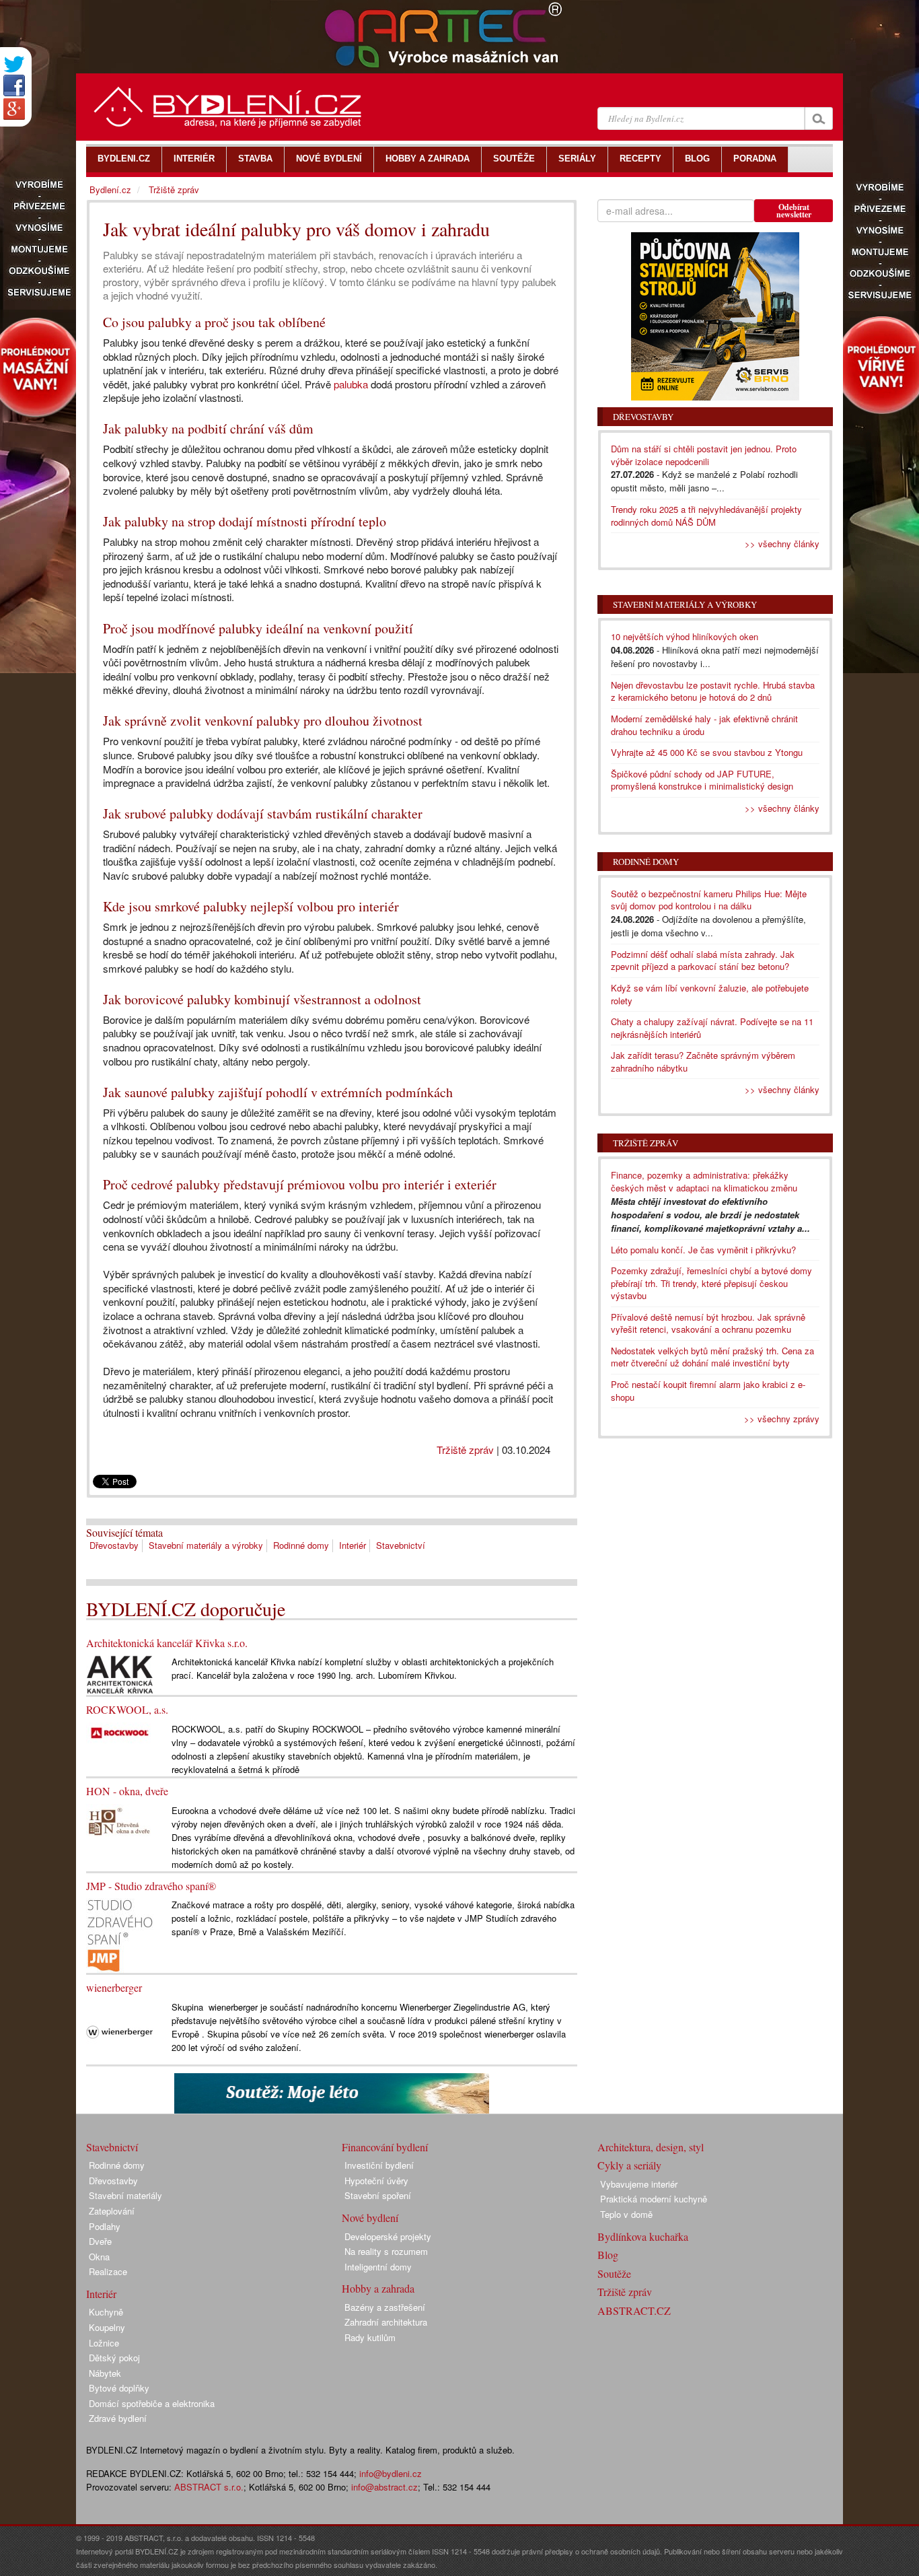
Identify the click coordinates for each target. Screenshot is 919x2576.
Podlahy (105, 2226)
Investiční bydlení (379, 2165)
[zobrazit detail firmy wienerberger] (120, 2031)
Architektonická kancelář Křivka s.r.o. (167, 1643)
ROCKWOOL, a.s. (127, 1709)
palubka (351, 384)
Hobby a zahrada (378, 2288)
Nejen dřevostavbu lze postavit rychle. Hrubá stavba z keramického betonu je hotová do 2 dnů (713, 691)
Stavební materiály (125, 2195)
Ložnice (104, 2343)
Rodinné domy (301, 1545)
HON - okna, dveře (127, 1791)
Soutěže (614, 2273)
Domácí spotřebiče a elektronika (152, 2403)
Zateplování (112, 2211)
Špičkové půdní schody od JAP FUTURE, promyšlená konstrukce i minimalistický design (702, 780)
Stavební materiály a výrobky (206, 1545)
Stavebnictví (401, 1545)
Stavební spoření (378, 2195)
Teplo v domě (626, 2214)
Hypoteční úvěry (376, 2181)
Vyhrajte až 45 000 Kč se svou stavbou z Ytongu (707, 752)
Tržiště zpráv (465, 1450)
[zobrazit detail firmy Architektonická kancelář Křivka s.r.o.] (120, 1674)
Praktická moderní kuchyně (654, 2199)
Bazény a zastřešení (385, 2307)
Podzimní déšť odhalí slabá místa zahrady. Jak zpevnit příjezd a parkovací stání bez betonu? (703, 961)
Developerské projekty (388, 2236)
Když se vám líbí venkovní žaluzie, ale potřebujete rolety (710, 994)
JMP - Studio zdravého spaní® (151, 1886)
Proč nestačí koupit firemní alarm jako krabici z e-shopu (708, 1391)
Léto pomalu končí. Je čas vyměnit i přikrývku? (703, 1250)
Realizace (108, 2271)
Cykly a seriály (629, 2165)
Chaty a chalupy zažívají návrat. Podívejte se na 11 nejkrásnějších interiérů (712, 1028)
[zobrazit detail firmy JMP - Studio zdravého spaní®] (120, 1934)
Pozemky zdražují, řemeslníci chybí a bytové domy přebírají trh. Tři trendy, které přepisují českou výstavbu (711, 1283)
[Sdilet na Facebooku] (14, 85)
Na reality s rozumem (386, 2251)
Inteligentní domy (378, 2267)
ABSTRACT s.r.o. (209, 2487)
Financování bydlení (385, 2147)
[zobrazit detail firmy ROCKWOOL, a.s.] (120, 1732)
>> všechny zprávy (782, 1419)
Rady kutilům (370, 2337)
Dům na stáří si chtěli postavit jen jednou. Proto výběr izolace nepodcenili (704, 455)
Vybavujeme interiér (639, 2184)
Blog (608, 2255)
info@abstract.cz (384, 2487)
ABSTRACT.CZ (634, 2310)
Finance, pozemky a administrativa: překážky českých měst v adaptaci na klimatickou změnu (704, 1181)
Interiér (353, 1545)
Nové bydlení (370, 2218)
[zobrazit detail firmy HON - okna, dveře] (120, 1819)
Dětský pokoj (114, 2358)
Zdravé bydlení (118, 2418)
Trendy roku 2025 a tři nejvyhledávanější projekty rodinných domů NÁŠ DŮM (706, 516)
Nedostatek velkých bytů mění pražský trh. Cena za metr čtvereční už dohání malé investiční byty (712, 1357)
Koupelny (107, 2327)
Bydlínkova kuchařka (643, 2236)
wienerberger (114, 1987)
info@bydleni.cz (391, 2473)
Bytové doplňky (119, 2388)
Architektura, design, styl (651, 2147)
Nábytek (105, 2373)
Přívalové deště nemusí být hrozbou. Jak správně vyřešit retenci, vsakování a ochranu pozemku (708, 1323)
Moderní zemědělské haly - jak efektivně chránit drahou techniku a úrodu (704, 725)
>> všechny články (782, 544)
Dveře (100, 2241)
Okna (99, 2257)
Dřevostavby (114, 1545)
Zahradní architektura (386, 2322)
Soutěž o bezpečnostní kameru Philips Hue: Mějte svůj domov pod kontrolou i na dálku (709, 900)
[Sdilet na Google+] (14, 109)
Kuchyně (106, 2312)
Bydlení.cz (110, 189)
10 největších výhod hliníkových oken (685, 636)
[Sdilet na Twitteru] (14, 64)
